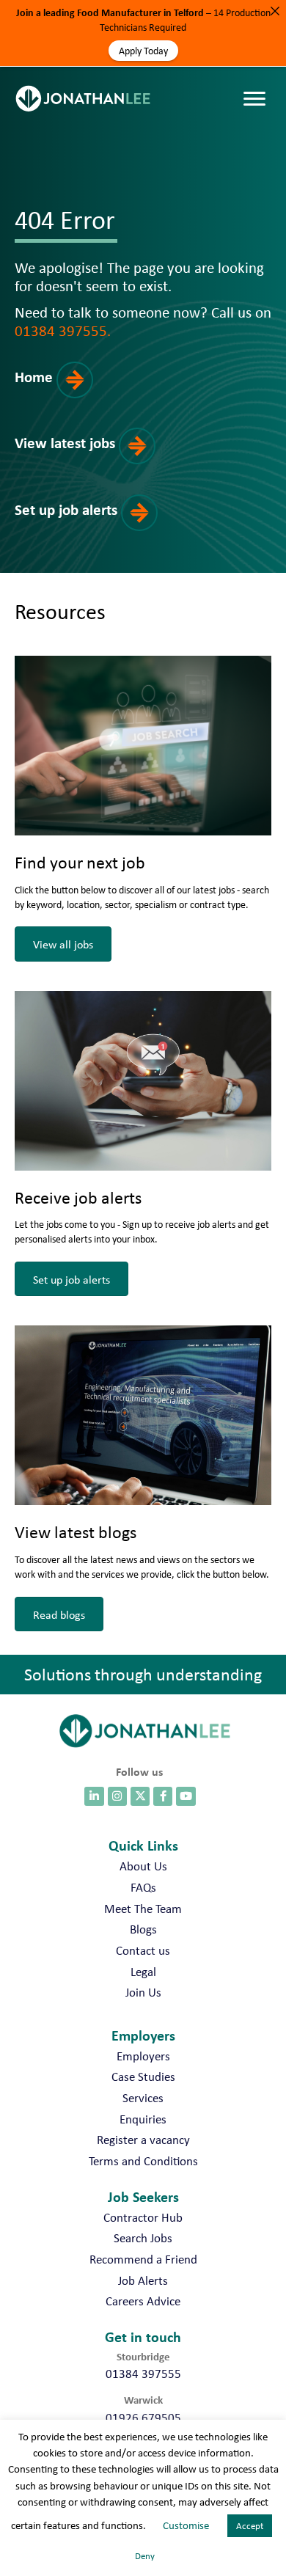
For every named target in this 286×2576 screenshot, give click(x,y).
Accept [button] (250, 2526)
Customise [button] (186, 2525)
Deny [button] (145, 2556)
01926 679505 (143, 2418)
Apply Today (143, 51)
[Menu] (258, 84)
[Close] (275, 11)
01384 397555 (143, 2374)
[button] (68, 393)
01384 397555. (63, 330)
